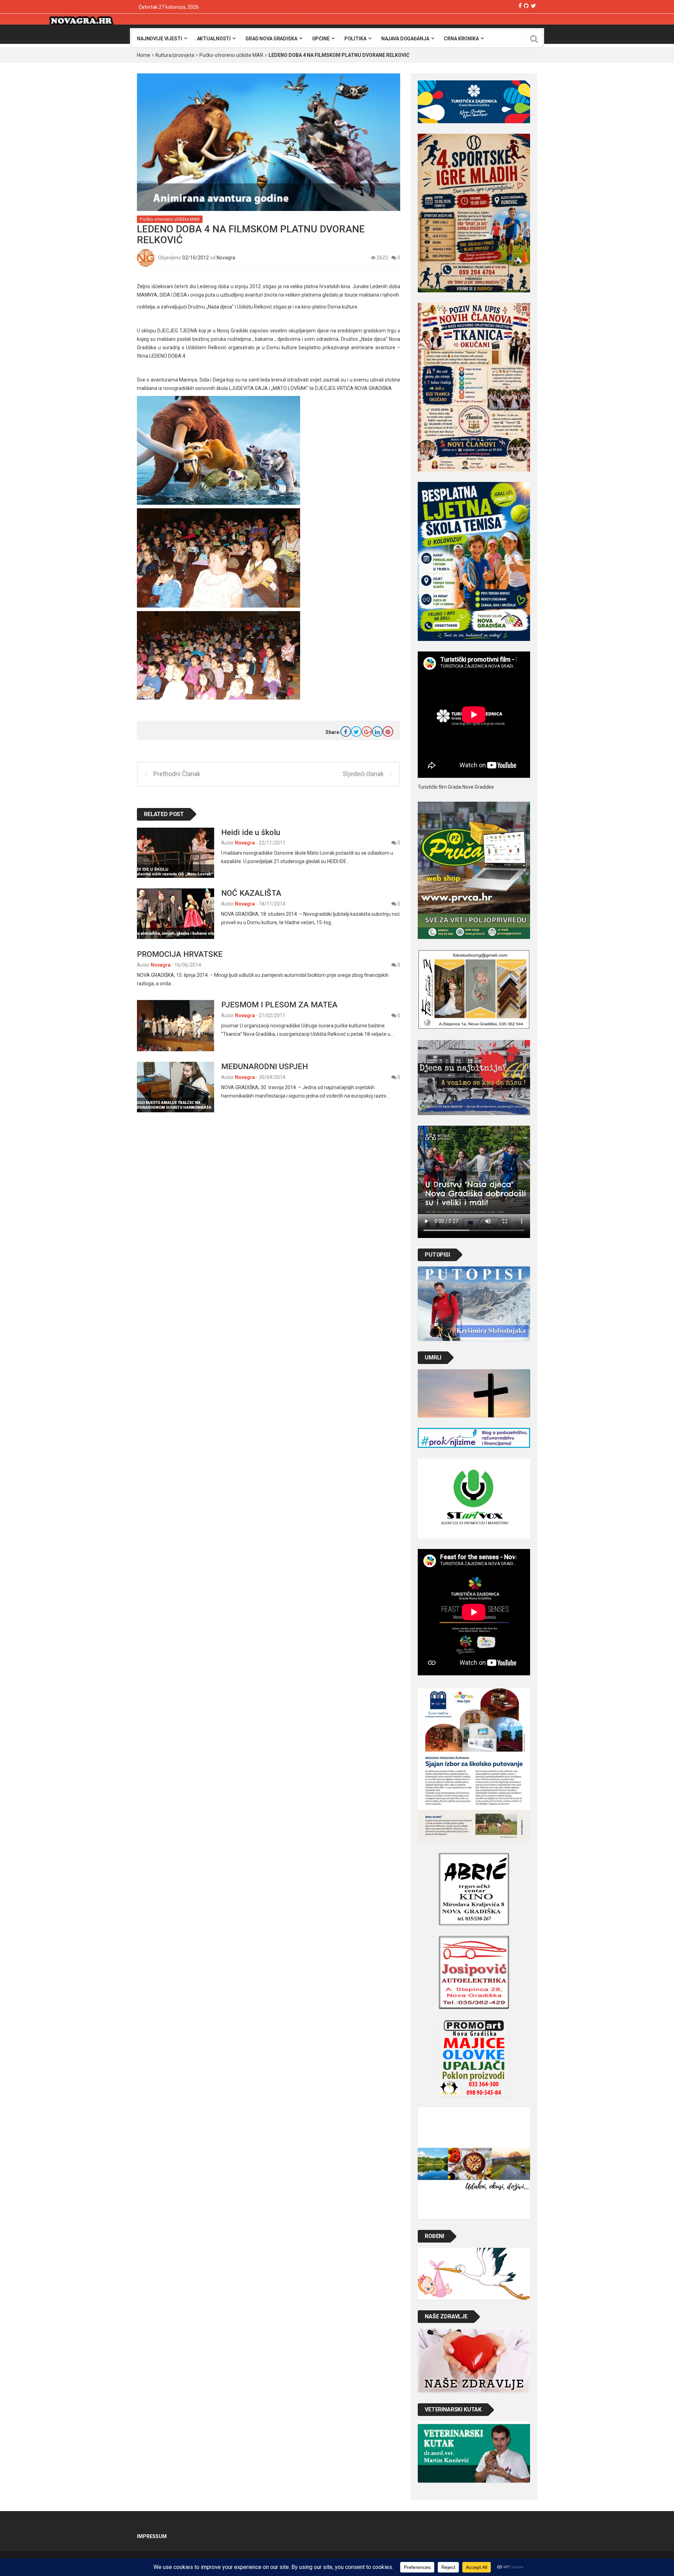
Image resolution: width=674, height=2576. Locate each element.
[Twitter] (533, 6)
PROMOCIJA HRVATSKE (180, 954)
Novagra (226, 257)
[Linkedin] (377, 731)
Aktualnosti (214, 39)
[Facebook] (520, 6)
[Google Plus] (367, 731)
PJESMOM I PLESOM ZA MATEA (279, 1005)
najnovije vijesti (160, 39)
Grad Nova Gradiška (271, 39)
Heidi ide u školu (251, 832)
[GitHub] (526, 6)
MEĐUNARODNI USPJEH (265, 1066)
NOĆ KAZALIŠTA (251, 893)
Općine (321, 39)
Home (144, 55)
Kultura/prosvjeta (175, 55)
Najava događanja (405, 39)
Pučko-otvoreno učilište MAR (231, 55)
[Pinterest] (388, 731)
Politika (355, 39)
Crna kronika (461, 39)
